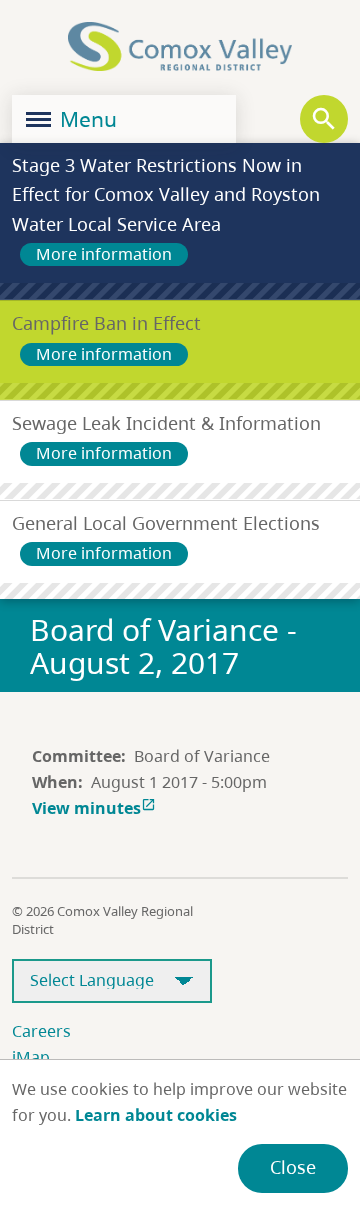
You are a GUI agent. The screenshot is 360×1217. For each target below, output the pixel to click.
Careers (41, 1031)
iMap (31, 1057)
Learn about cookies (156, 1115)
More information (104, 254)
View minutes (94, 808)
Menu (86, 119)
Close (293, 1167)
